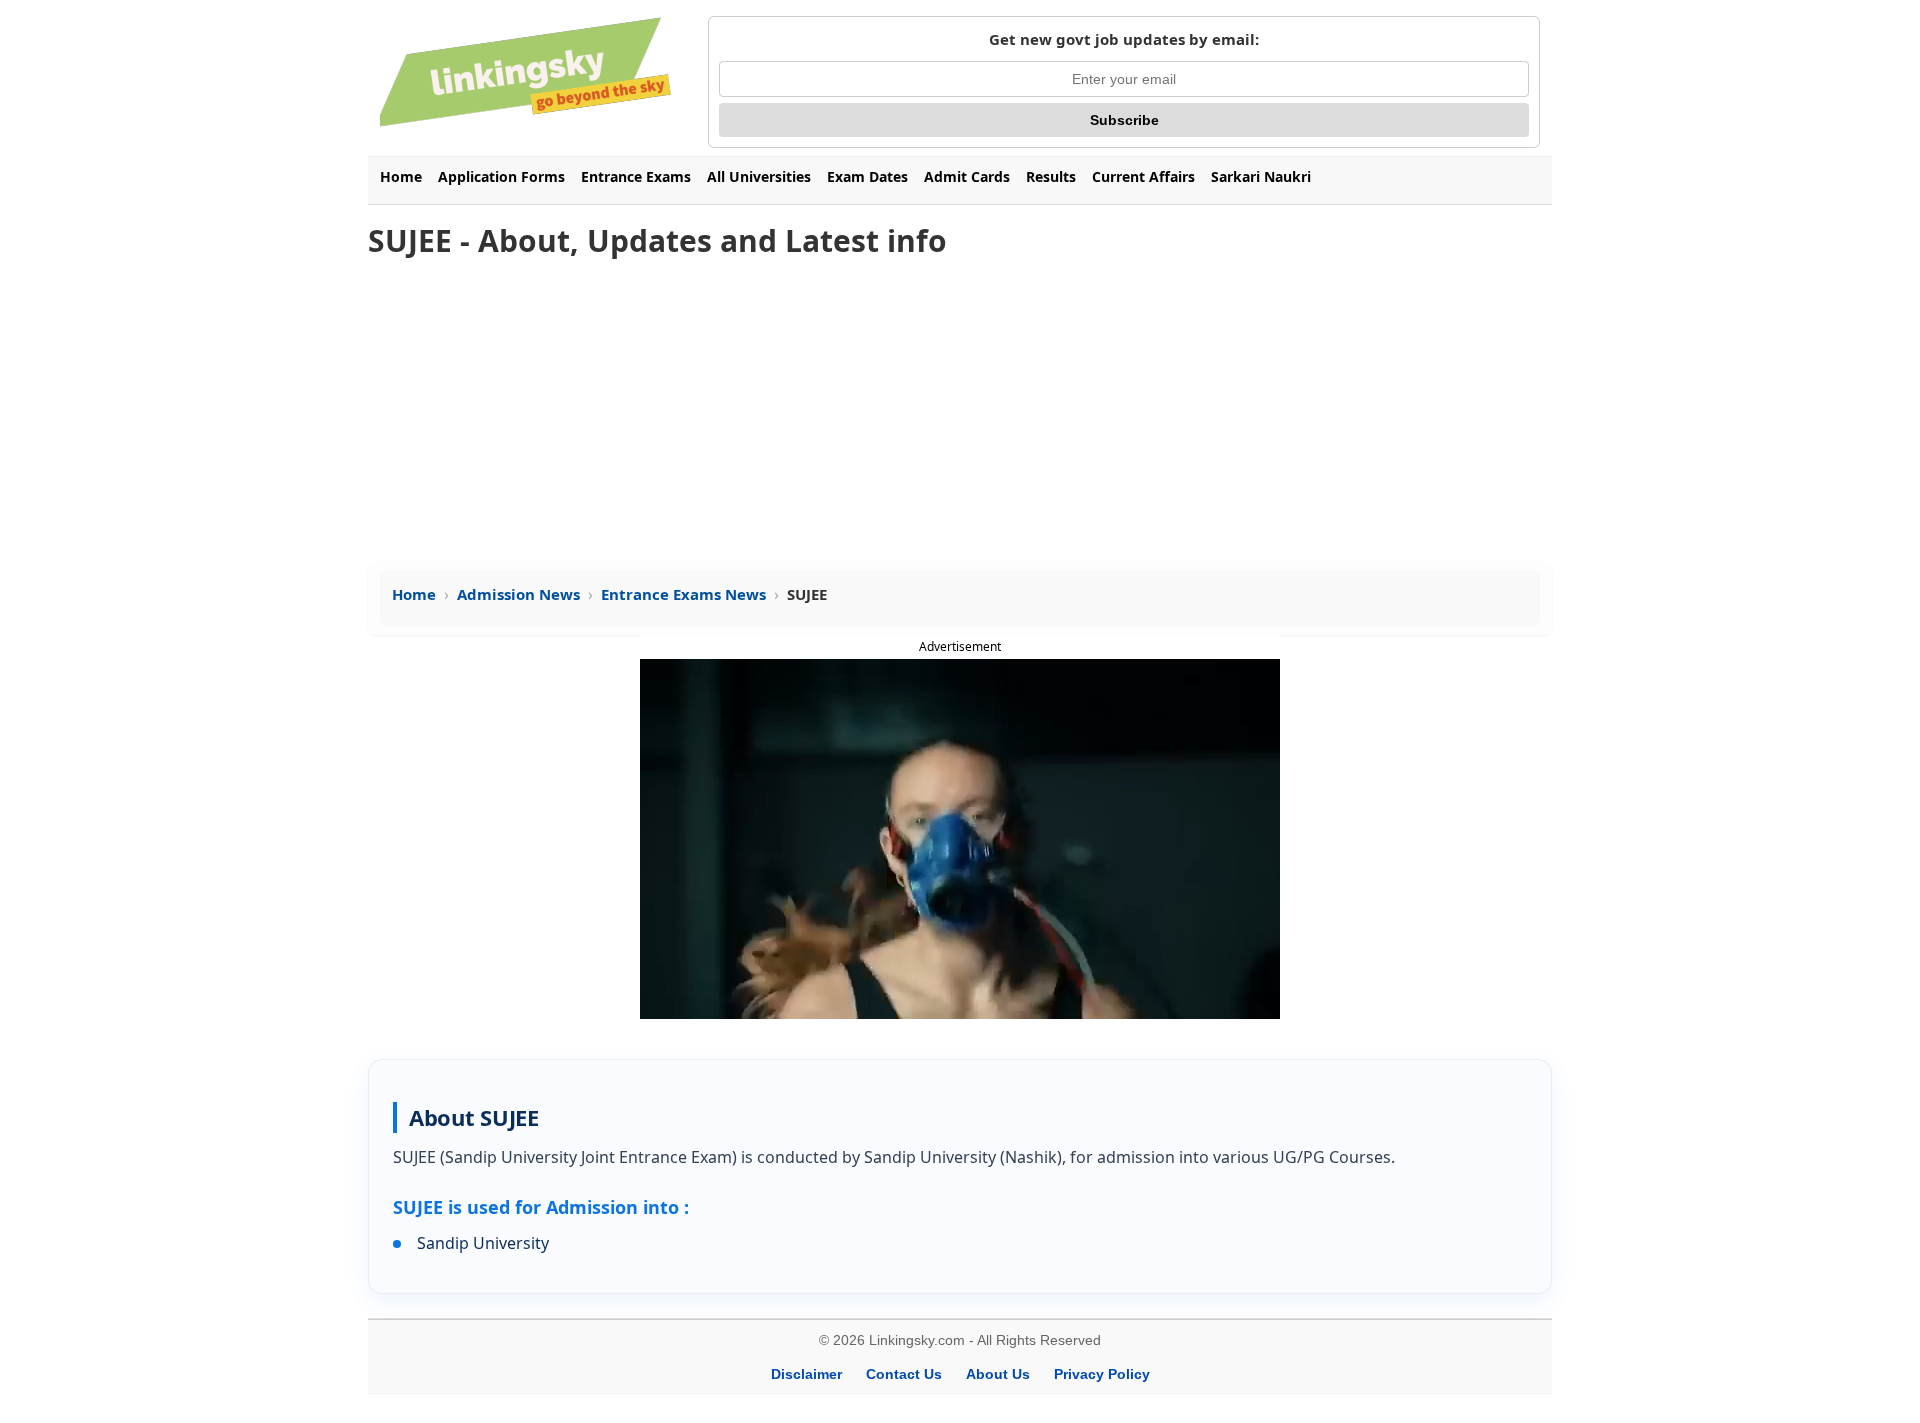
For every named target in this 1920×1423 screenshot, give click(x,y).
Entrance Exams (636, 176)
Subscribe (1124, 120)
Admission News (518, 594)
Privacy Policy (1102, 1374)
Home (401, 176)
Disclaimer (806, 1374)
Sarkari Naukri (1261, 176)
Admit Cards (967, 176)
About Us (998, 1374)
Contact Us (904, 1374)
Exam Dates (867, 176)
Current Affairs (1143, 176)
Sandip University (483, 1243)
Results (1051, 176)
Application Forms (501, 176)
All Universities (759, 176)
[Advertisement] (960, 412)
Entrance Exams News (683, 594)
